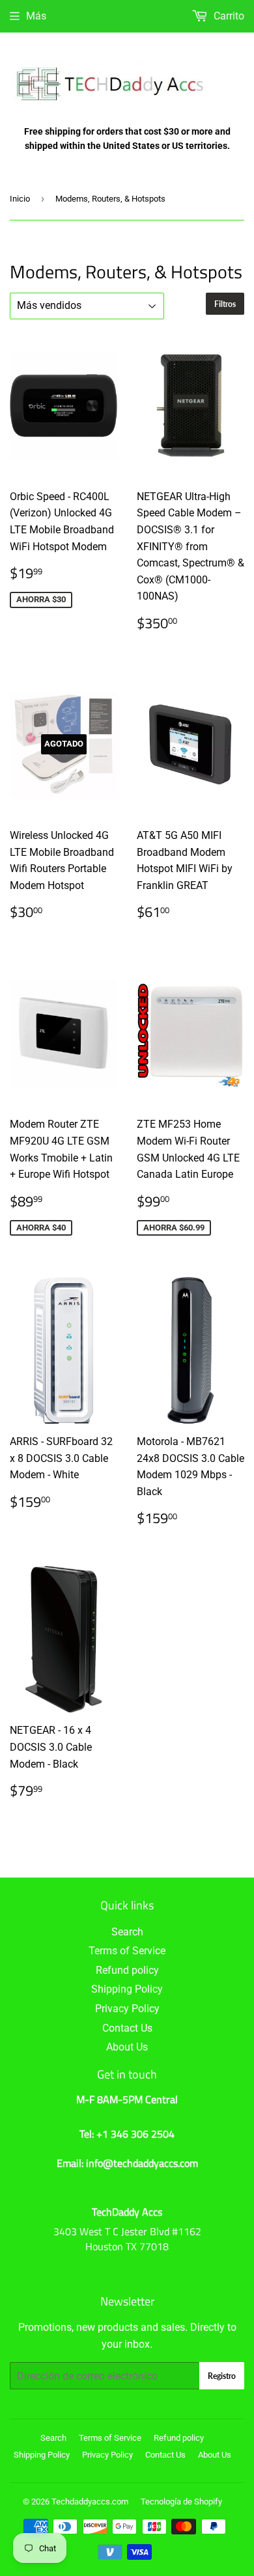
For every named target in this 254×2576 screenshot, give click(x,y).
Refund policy (127, 1970)
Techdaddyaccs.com (90, 2502)
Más (36, 16)
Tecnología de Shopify (181, 2502)
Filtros (225, 304)
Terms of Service (127, 1951)
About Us (127, 2047)
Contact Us (127, 2028)
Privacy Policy (127, 2009)
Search (127, 1932)
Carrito (228, 16)
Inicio (20, 199)
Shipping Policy (127, 1989)
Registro (222, 2376)
